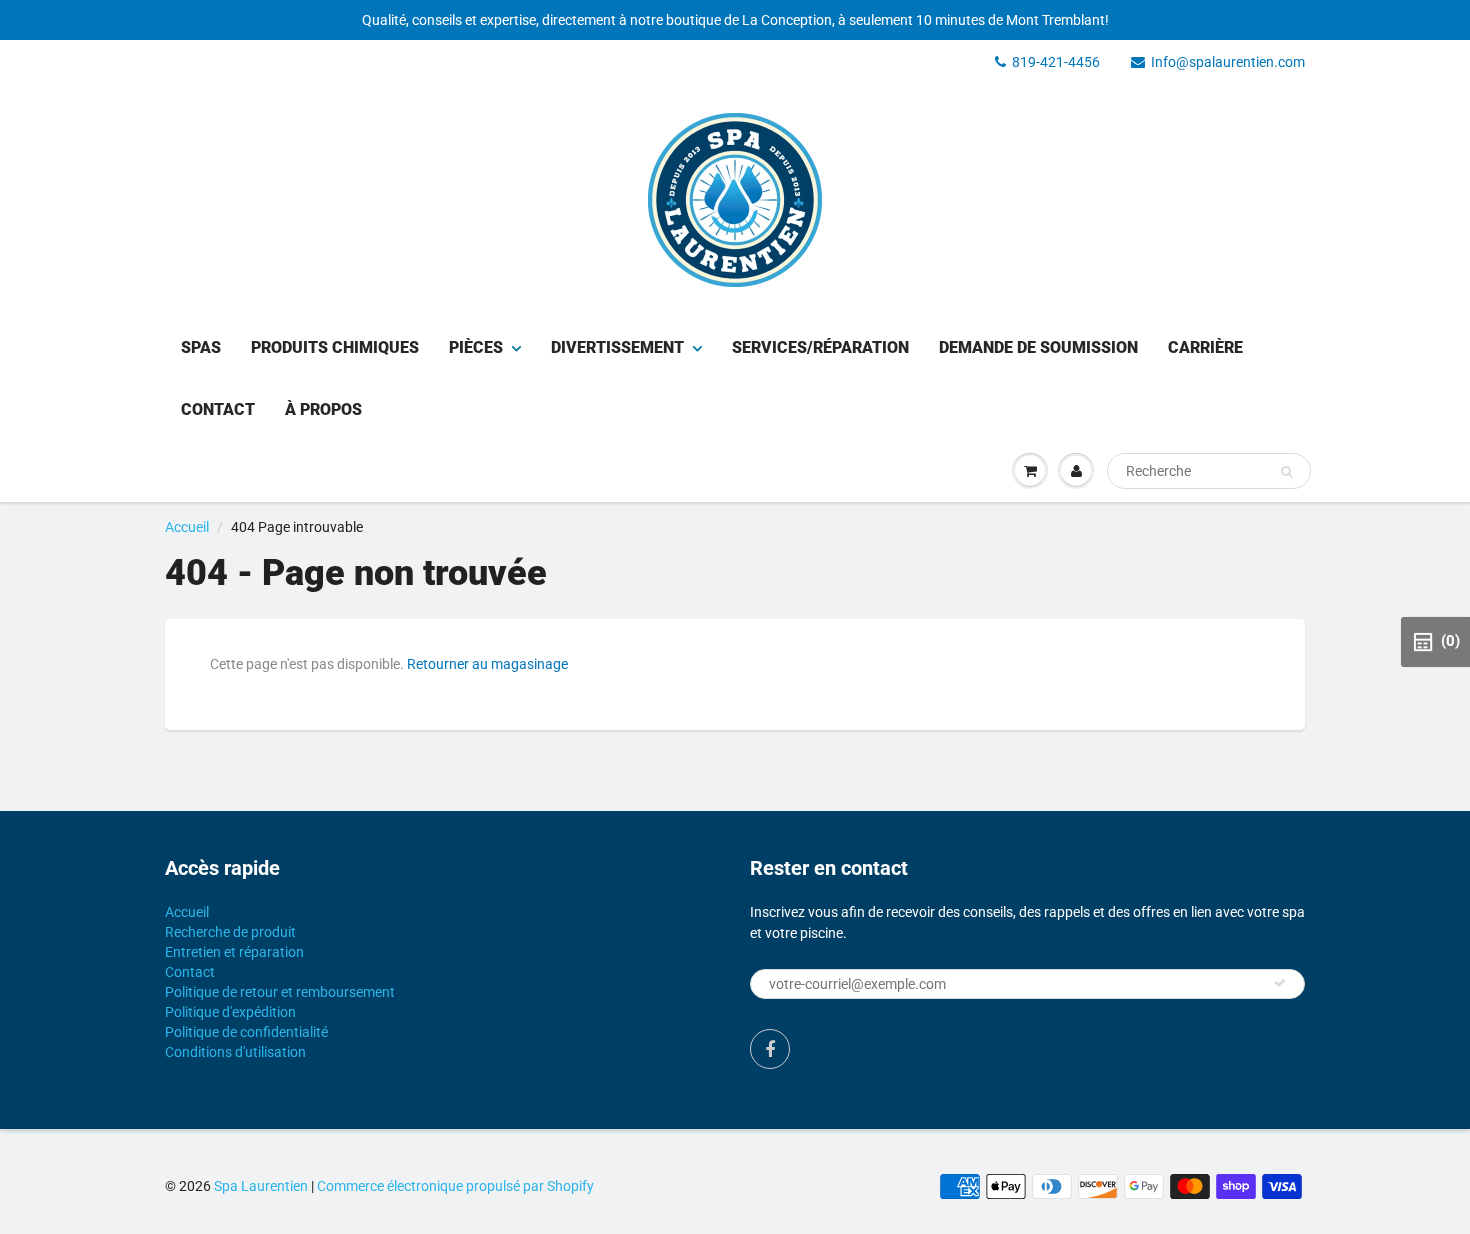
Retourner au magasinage (487, 664)
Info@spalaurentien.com (1228, 62)
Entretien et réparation (234, 952)
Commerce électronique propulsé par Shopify (455, 1186)
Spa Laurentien (261, 1186)
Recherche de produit (230, 932)
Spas (201, 347)
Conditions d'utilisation (235, 1052)
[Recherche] (1286, 472)
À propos (323, 409)
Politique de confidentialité (246, 1032)
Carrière (1205, 347)
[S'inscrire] (1280, 983)
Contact (218, 409)
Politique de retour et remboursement (280, 992)
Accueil (187, 527)
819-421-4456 (1056, 62)
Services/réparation (820, 347)
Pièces (476, 347)
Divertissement (617, 347)
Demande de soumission (1038, 347)
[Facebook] (770, 1049)
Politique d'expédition (230, 1012)
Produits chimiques (335, 347)
